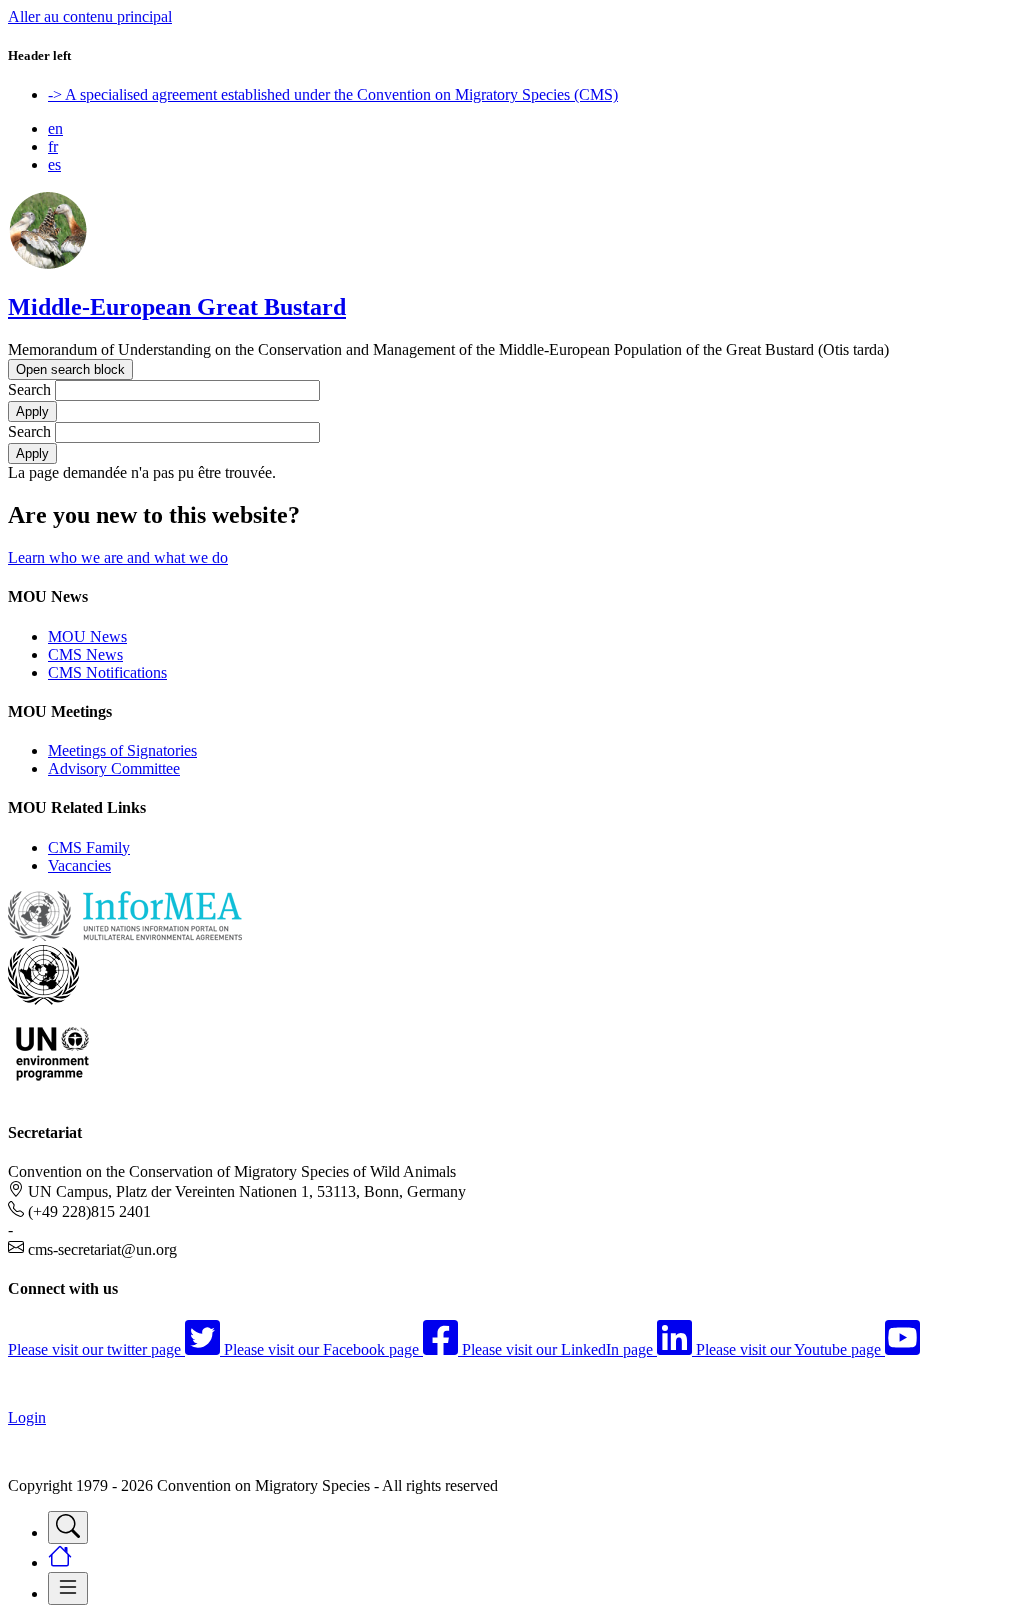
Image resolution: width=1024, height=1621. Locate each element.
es (54, 164)
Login (27, 1417)
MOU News (87, 636)
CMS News (85, 654)
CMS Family (89, 847)
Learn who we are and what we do (118, 557)
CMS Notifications (107, 672)
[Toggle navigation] (68, 1527)
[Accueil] (48, 264)
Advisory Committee (114, 768)
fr (53, 146)
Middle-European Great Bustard (177, 307)
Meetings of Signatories (122, 750)
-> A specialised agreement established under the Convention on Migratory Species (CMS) (333, 94)
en (55, 128)
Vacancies (79, 865)
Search (29, 389)
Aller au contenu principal (90, 16)
